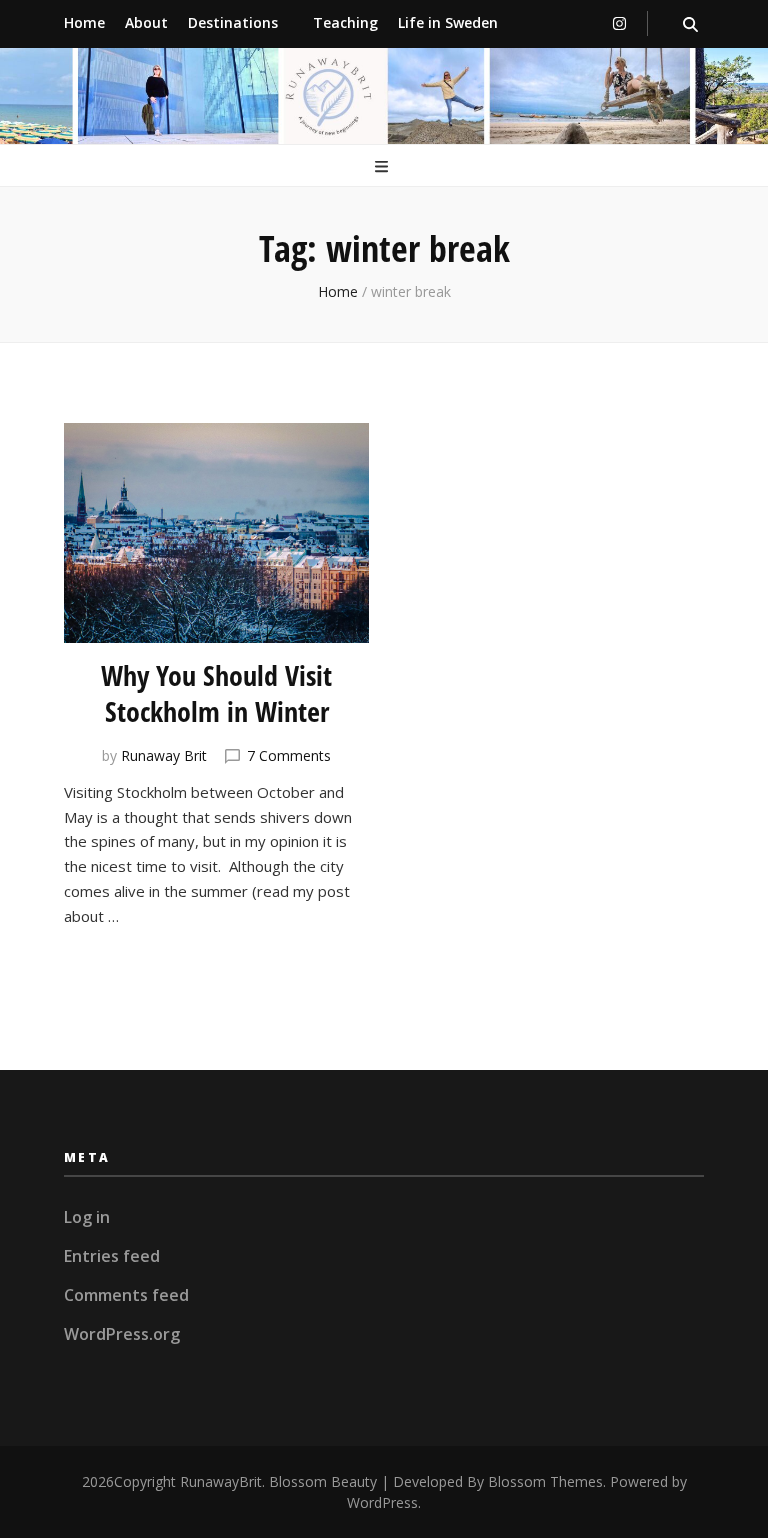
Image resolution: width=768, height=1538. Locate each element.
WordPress (382, 1502)
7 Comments (289, 755)
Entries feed (112, 1256)
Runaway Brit (164, 755)
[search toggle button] (690, 24)
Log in (87, 1217)
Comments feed (126, 1295)
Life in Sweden (448, 22)
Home (84, 22)
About (146, 22)
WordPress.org (122, 1334)
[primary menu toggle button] (384, 167)
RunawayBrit (221, 1481)
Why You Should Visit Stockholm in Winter (216, 693)
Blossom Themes (545, 1481)
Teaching (345, 22)
